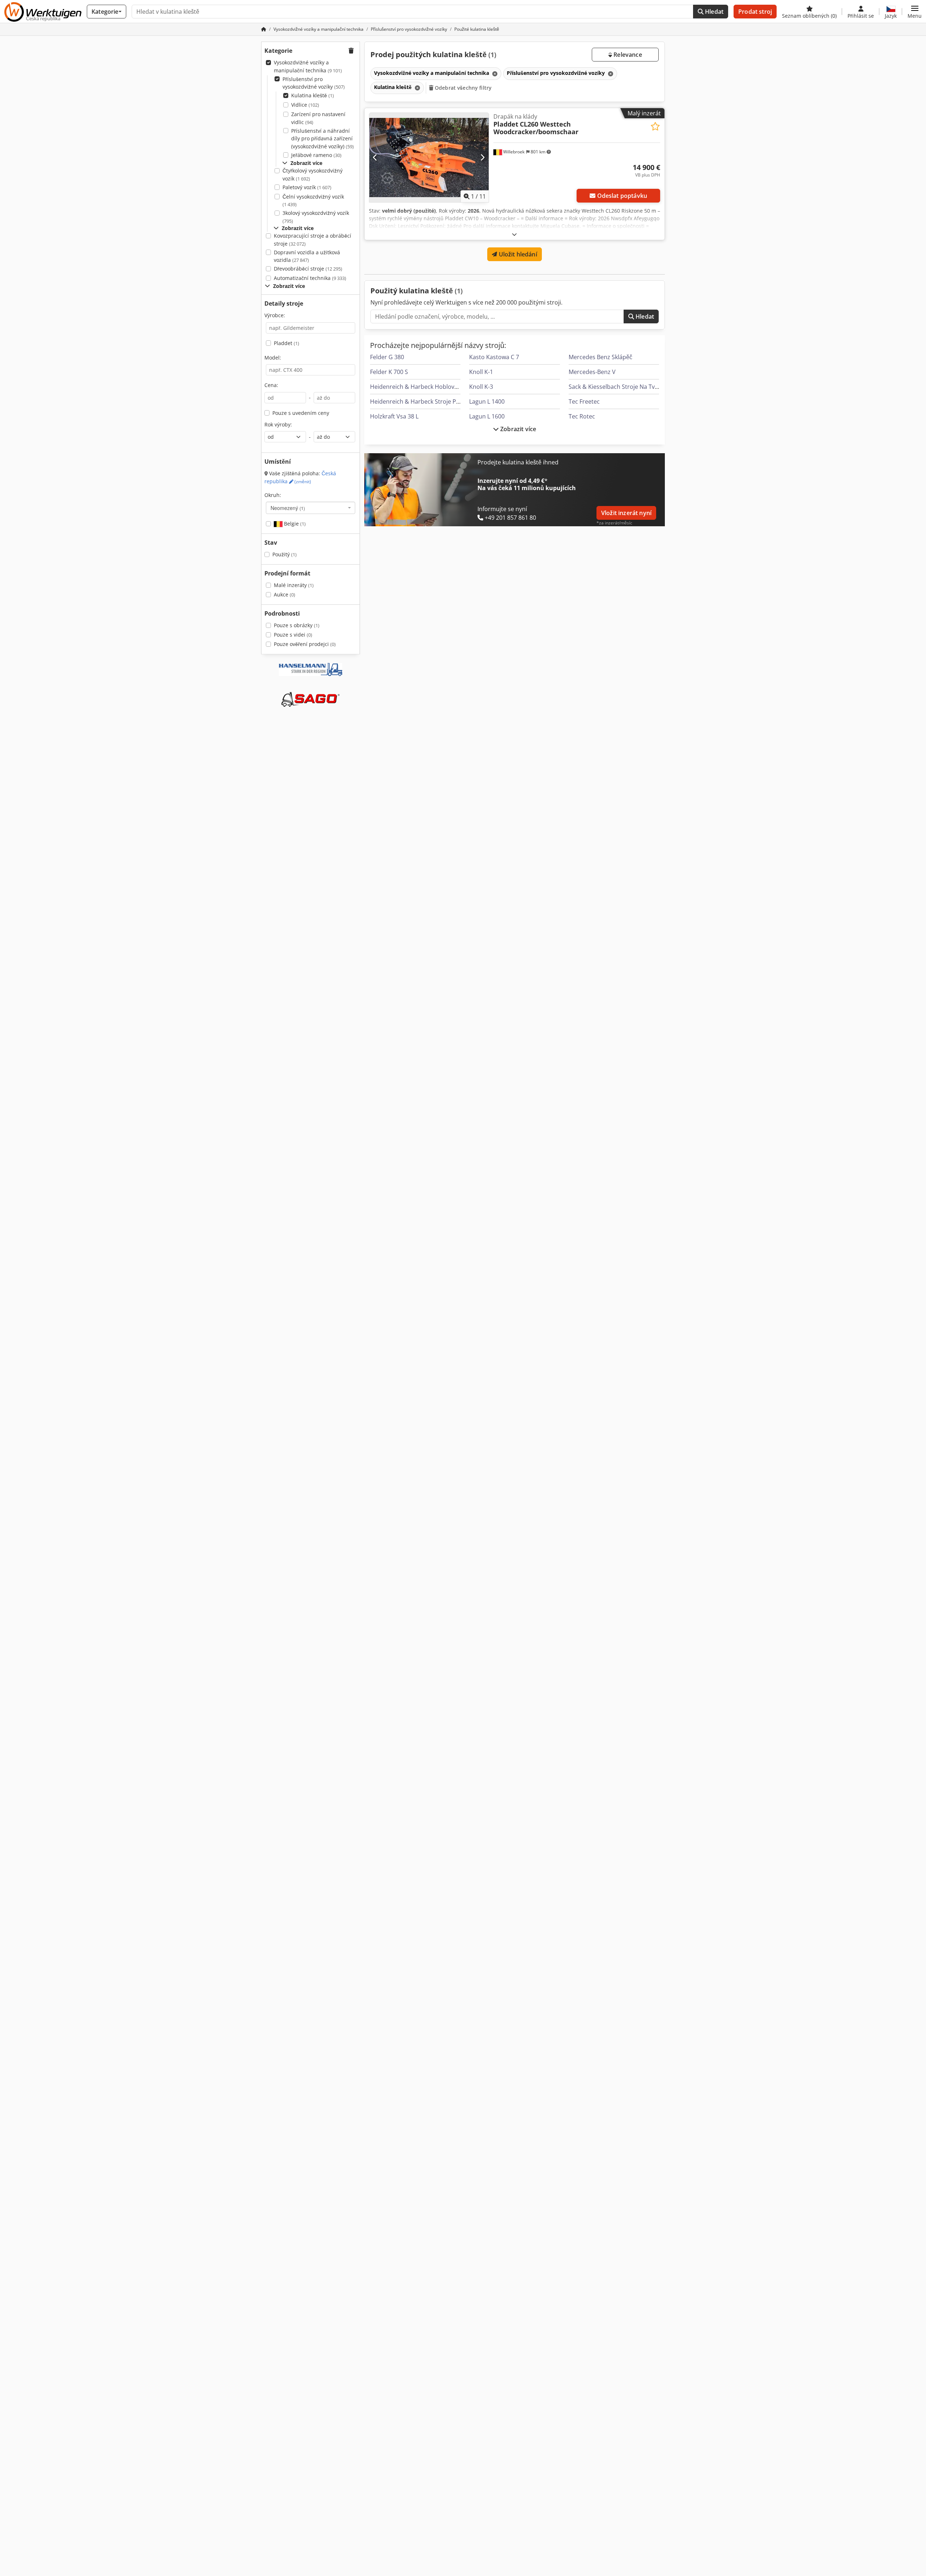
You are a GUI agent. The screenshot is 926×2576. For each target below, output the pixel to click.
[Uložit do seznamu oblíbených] (655, 126)
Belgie (294, 524)
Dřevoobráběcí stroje (308, 269)
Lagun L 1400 (487, 401)
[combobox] (311, 508)
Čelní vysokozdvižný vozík (313, 201)
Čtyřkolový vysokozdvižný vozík (313, 175)
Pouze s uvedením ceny (301, 413)
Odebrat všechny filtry (462, 88)
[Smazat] (494, 74)
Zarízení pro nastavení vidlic (318, 118)
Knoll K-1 (481, 372)
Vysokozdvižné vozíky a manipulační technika (308, 66)
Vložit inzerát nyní (626, 513)
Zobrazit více (517, 429)
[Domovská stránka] (264, 29)
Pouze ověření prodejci (305, 644)
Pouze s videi (293, 635)
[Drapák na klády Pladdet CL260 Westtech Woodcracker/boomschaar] (429, 158)
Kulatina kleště (313, 95)
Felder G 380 (387, 357)
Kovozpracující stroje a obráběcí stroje (313, 240)
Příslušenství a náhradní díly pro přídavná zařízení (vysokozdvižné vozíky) (322, 139)
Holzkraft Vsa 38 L (394, 416)
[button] (915, 12)
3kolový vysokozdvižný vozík (316, 217)
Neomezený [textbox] (288, 508)
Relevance (627, 55)
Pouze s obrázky (297, 625)
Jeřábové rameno (316, 155)
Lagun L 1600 (487, 416)
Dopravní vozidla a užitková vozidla (307, 256)
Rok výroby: (278, 424)
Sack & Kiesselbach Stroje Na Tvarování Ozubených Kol (643, 387)
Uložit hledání (517, 254)
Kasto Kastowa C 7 (494, 357)
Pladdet (286, 343)
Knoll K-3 (481, 387)
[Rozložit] (514, 234)
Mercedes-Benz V (592, 372)
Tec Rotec (582, 416)
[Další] (482, 158)
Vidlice (305, 105)
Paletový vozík (307, 187)
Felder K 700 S (389, 372)
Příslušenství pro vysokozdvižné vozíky (314, 83)
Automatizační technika (310, 278)
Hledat (713, 12)
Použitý (284, 554)
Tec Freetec (584, 401)
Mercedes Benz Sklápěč (600, 357)
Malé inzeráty (294, 585)
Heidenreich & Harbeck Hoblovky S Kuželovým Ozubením (448, 387)
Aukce (284, 594)
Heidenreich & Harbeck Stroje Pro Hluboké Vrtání (437, 401)
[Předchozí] (375, 158)
